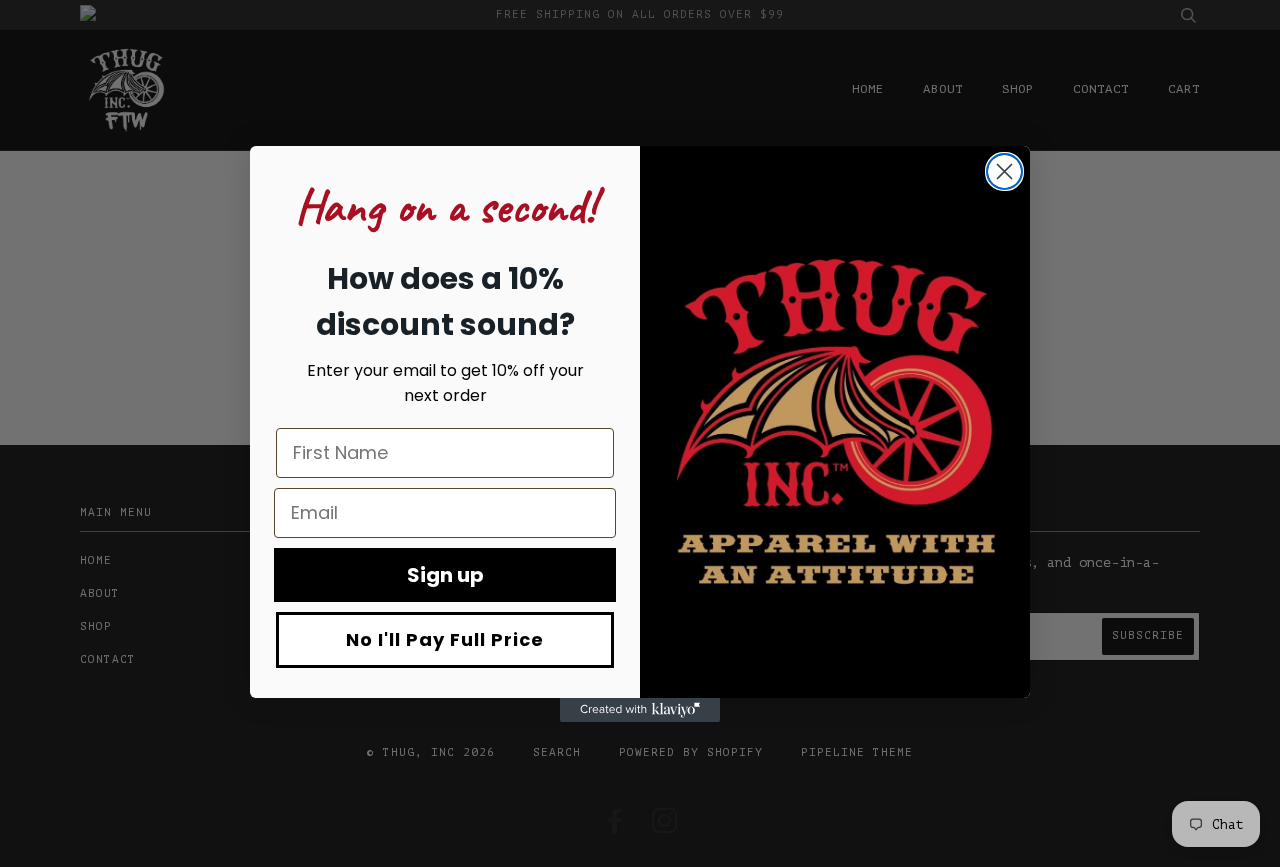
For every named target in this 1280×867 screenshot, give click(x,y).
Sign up (445, 575)
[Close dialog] (1004, 171)
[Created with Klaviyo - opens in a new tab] (640, 710)
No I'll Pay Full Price (445, 639)
